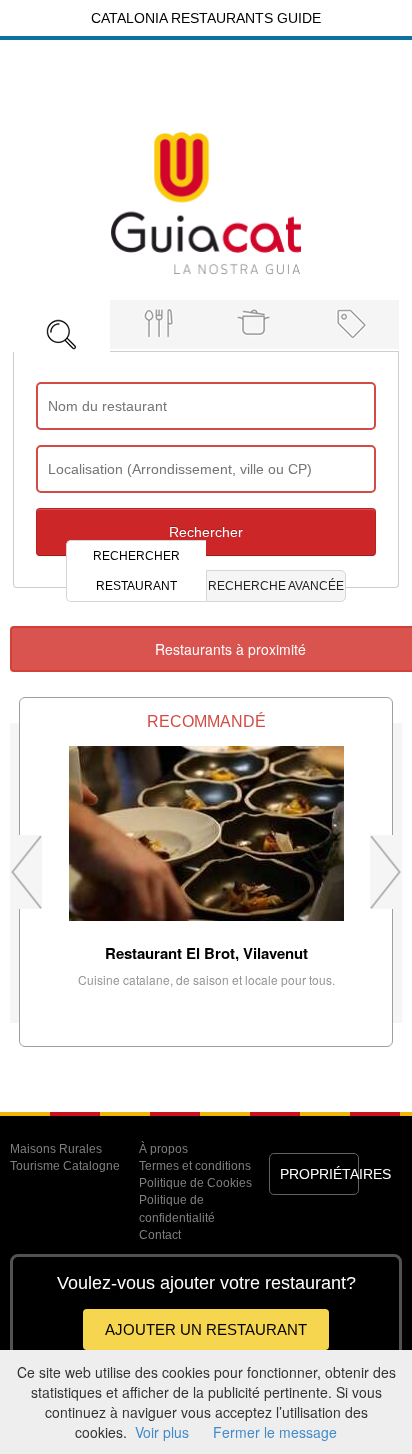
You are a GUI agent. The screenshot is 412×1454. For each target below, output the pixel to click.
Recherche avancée (276, 586)
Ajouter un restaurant (206, 1329)
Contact (160, 1235)
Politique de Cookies (195, 1183)
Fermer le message (275, 1432)
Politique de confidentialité (177, 1208)
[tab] (61, 320)
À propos (163, 1149)
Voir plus (162, 1432)
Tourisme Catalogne (65, 1166)
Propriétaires (320, 1174)
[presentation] (61, 325)
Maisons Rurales (56, 1149)
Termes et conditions (195, 1166)
